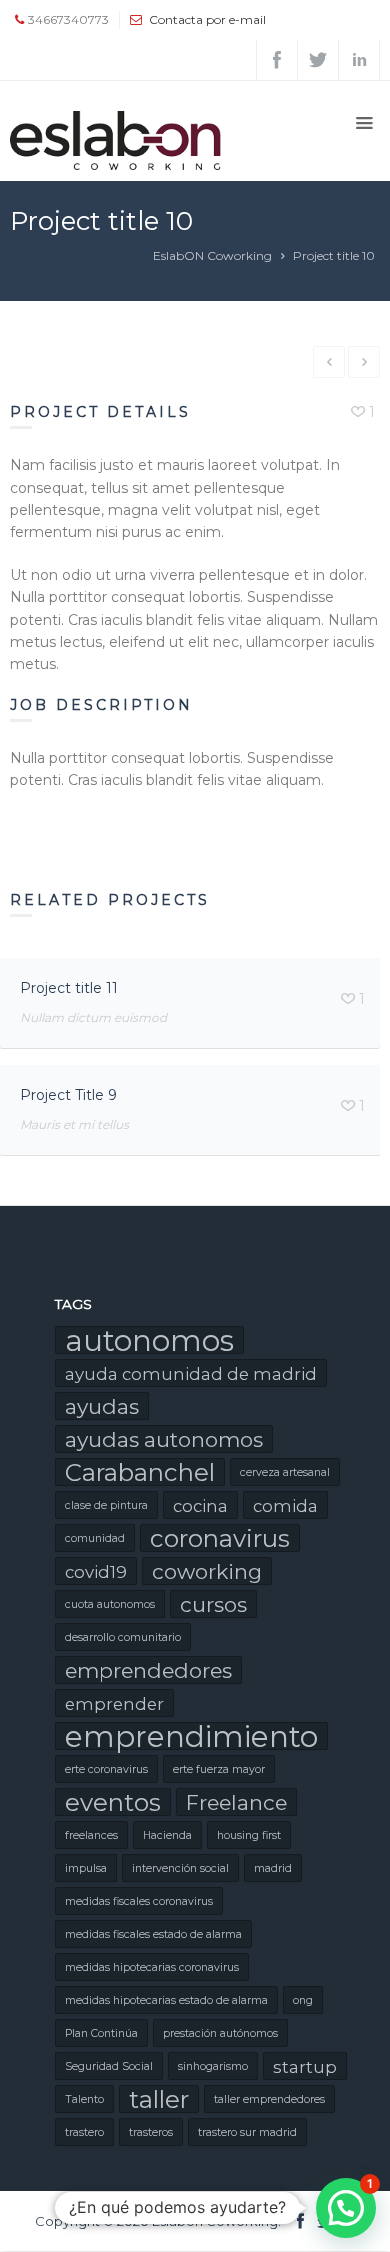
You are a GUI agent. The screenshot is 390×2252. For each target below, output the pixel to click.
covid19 (96, 1572)
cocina (200, 1506)
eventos (113, 1802)
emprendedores (148, 1670)
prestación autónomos (220, 2033)
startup (305, 2067)
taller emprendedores (269, 2099)
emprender (114, 1704)
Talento (84, 2099)
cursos (213, 1604)
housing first (249, 1835)
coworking (207, 1571)
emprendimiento (191, 1736)
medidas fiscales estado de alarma (153, 1934)
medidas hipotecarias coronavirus (152, 1967)
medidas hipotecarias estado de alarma (166, 2000)
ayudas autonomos (164, 1439)
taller (159, 2099)
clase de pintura (106, 1505)
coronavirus (220, 1538)
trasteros (151, 2132)
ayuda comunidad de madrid (191, 1374)
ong (303, 2000)
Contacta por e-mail (207, 19)
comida (285, 1506)
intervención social (180, 1868)
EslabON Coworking (212, 255)
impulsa (86, 1868)
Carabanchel (140, 1472)
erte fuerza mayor (219, 1769)
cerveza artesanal (285, 1472)
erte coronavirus (106, 1769)
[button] (346, 2208)
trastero (84, 2132)
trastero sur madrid (247, 2132)
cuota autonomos (110, 1604)
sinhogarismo (213, 2066)
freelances (91, 1835)
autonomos (149, 1340)
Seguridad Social (109, 2066)
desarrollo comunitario (123, 1637)
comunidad (95, 1538)
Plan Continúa (101, 2033)
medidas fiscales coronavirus (139, 1901)
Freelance (236, 1802)
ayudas (102, 1406)
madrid (273, 1868)
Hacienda (167, 1835)
